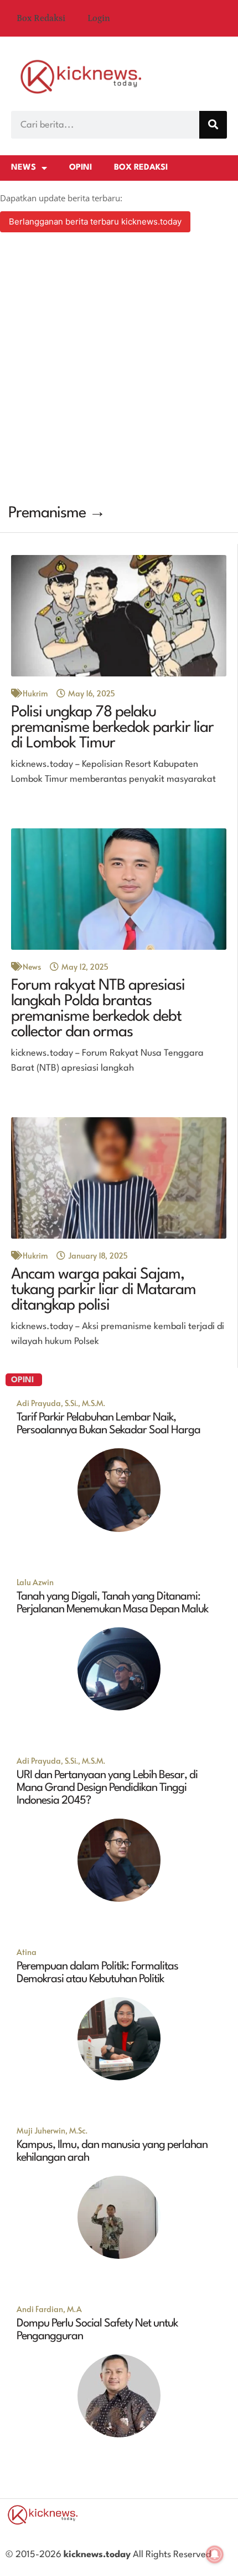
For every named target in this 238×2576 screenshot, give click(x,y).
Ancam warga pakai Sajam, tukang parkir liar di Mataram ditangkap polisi (104, 1290)
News (24, 168)
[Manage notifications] (215, 2554)
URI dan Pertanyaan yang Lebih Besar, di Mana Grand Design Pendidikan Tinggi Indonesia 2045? (107, 1788)
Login (99, 18)
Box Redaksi (41, 18)
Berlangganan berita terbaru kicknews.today (95, 222)
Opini (81, 168)
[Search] (213, 125)
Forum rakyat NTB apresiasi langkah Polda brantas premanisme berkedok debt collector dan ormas (98, 1009)
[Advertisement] (119, 370)
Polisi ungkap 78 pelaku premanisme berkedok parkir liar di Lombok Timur (112, 728)
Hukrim (35, 693)
